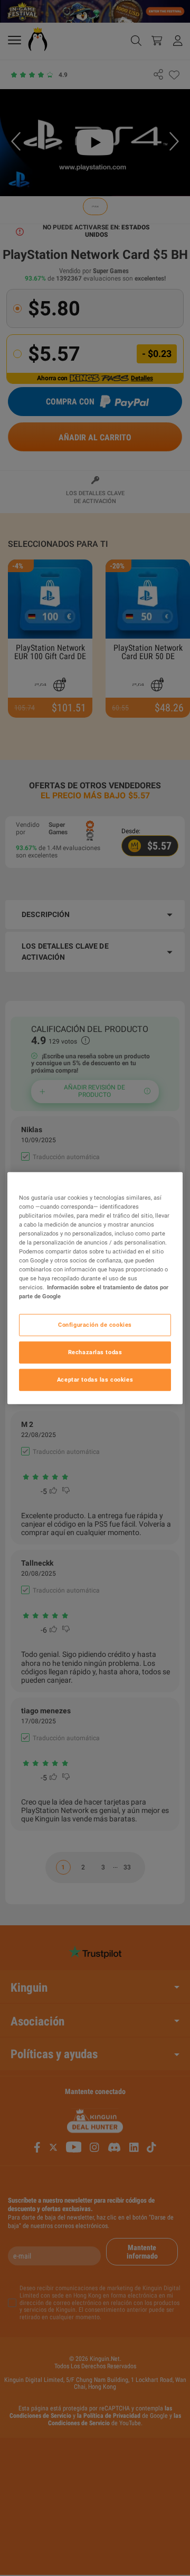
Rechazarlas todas (95, 1352)
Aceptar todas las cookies (95, 1379)
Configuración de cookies (95, 1325)
